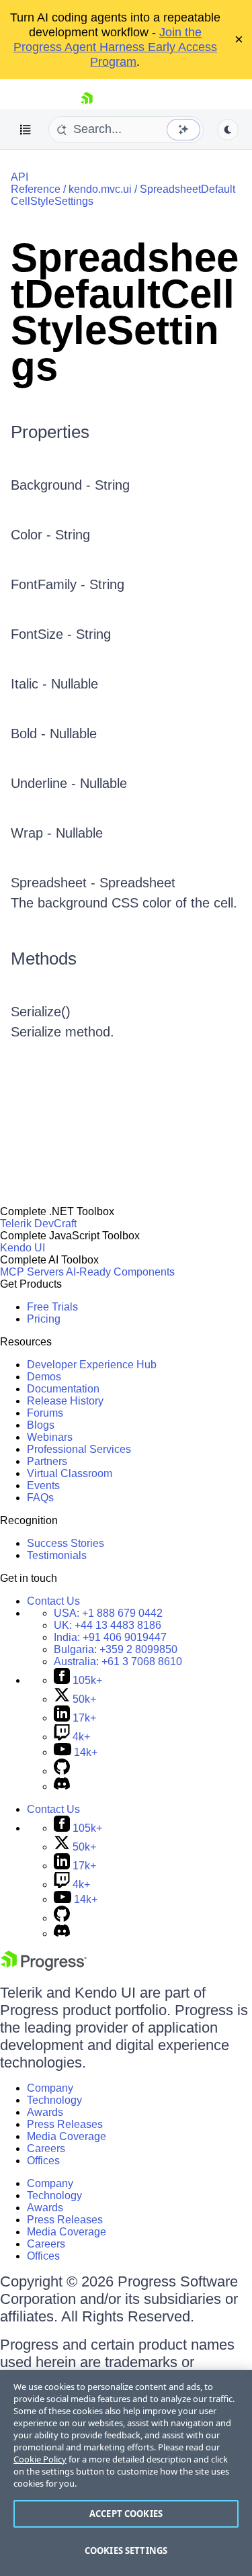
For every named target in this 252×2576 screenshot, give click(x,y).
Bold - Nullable (54, 734)
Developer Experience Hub (92, 1365)
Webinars (50, 1437)
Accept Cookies (126, 2514)
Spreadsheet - (55, 883)
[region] (126, 2473)
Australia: (118, 1661)
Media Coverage (67, 2136)
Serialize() (41, 1012)
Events (43, 1485)
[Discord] (62, 1786)
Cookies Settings (126, 2550)
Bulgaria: (116, 1649)
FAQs (40, 1498)
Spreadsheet (137, 883)
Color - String (50, 535)
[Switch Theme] (228, 130)
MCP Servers (32, 1272)
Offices (43, 2161)
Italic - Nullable (54, 684)
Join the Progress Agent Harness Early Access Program (115, 47)
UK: (108, 1625)
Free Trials (52, 1307)
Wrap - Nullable (57, 833)
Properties (50, 432)
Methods (44, 959)
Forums (45, 1413)
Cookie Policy (40, 2459)
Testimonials (57, 1555)
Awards (45, 2112)
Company (50, 2088)
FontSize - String (61, 634)
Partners (47, 1461)
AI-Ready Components (120, 1272)
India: (110, 1637)
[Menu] (26, 130)
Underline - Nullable (69, 783)
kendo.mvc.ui (100, 189)
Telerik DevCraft (38, 1224)
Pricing (44, 1319)
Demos (44, 1377)
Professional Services (79, 1449)
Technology (54, 2100)
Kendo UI (23, 1248)
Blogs (41, 1425)
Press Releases (65, 2124)
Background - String (70, 485)
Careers (46, 2148)
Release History (65, 1401)
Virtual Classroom (70, 1473)
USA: (108, 1613)
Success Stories (66, 1543)
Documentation (63, 1389)
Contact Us (53, 1601)
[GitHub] (62, 1771)
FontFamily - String (68, 584)
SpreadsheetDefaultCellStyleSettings (125, 312)
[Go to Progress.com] (44, 1967)
